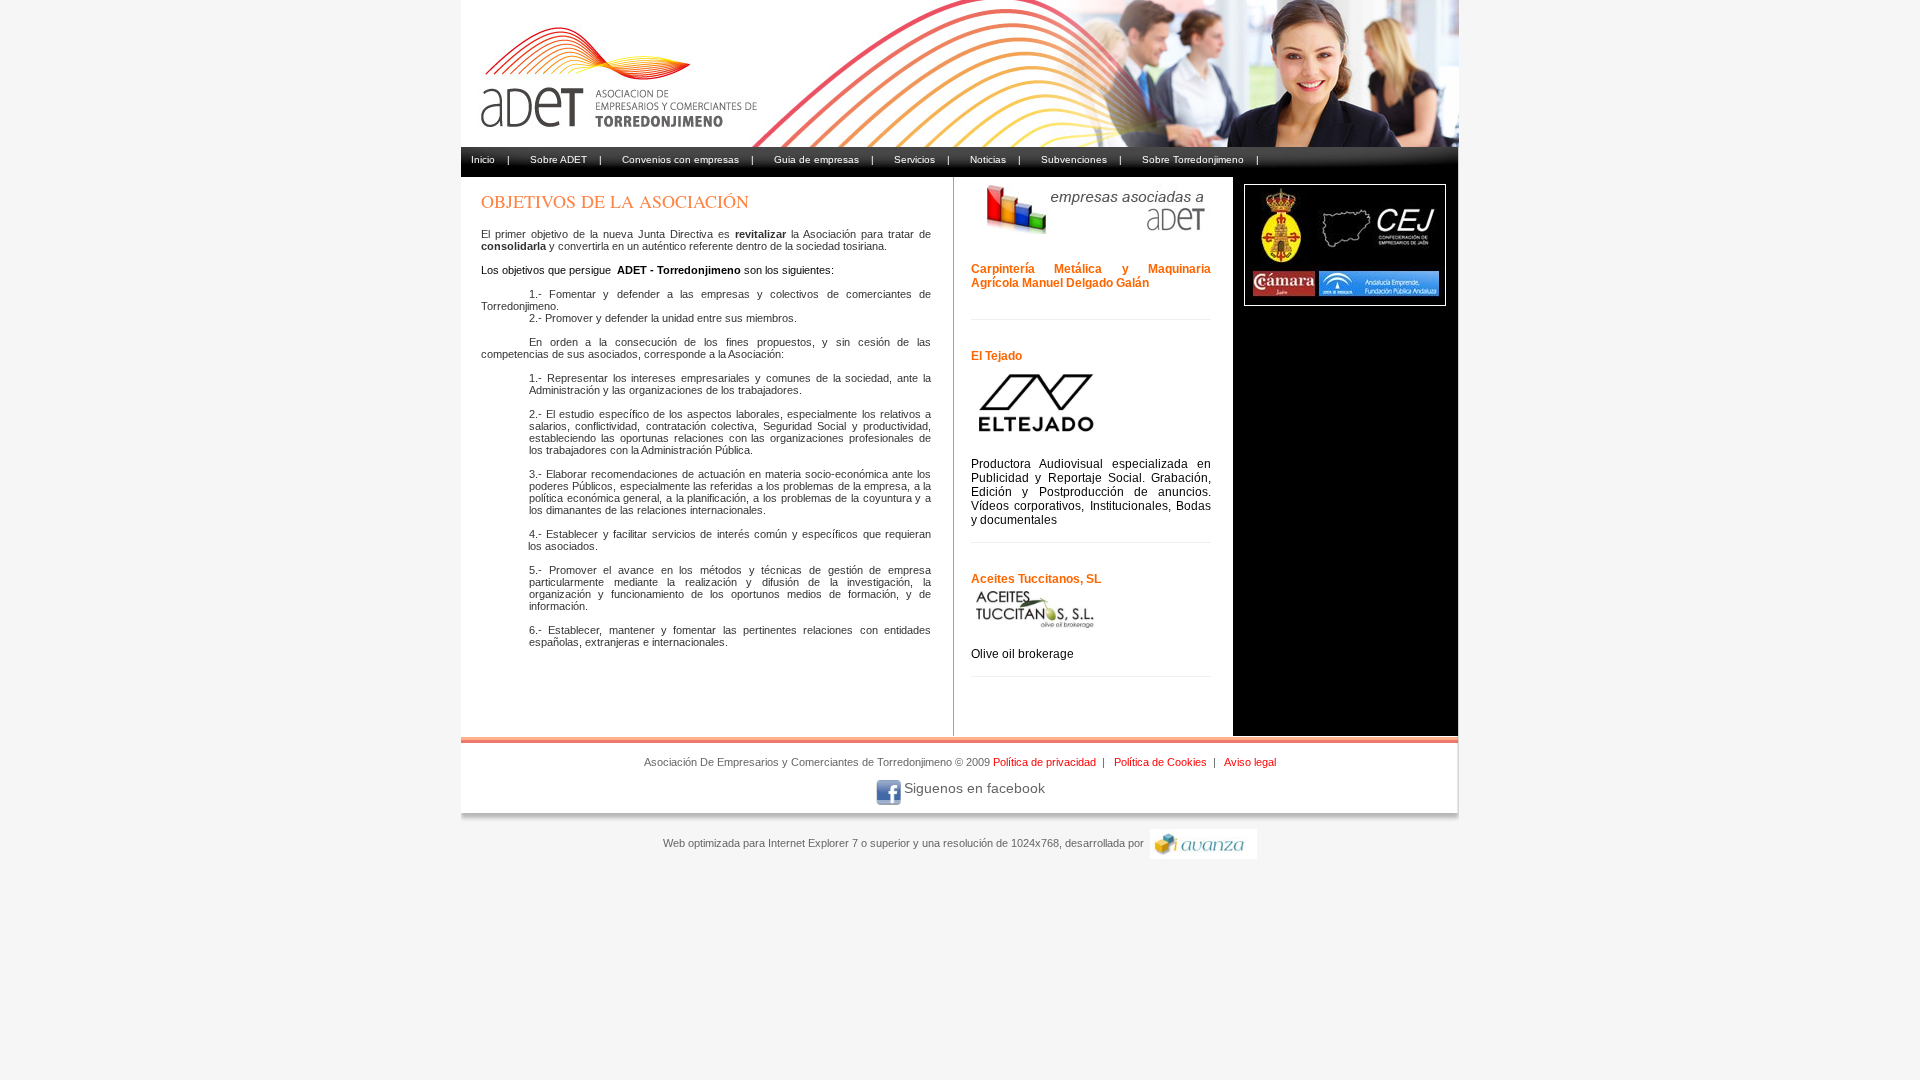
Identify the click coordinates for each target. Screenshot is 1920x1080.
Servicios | (922, 159)
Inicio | (490, 159)
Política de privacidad (1044, 762)
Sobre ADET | (566, 159)
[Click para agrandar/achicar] (1345, 245)
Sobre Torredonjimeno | (1200, 159)
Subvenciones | (1081, 159)
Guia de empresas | (824, 159)
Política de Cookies (1160, 762)
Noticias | (995, 159)
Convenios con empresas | (688, 159)
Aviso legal (1250, 762)
